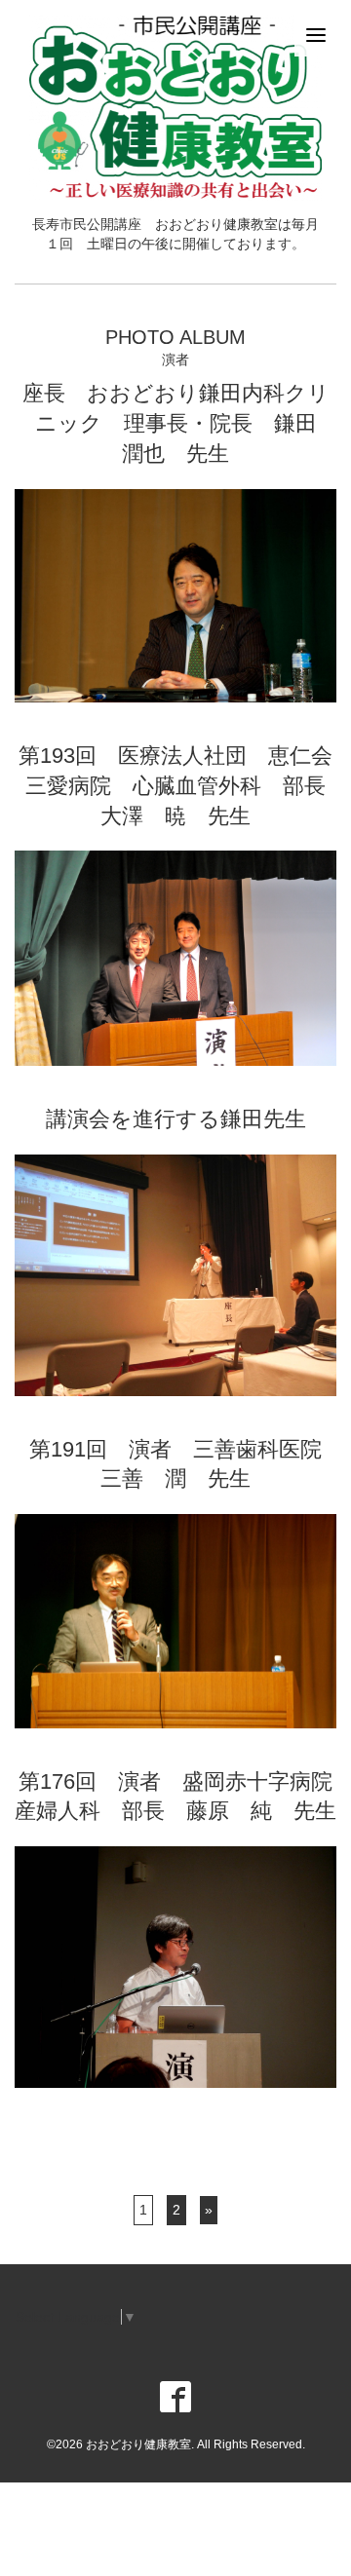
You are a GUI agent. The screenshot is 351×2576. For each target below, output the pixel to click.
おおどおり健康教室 (138, 2444)
